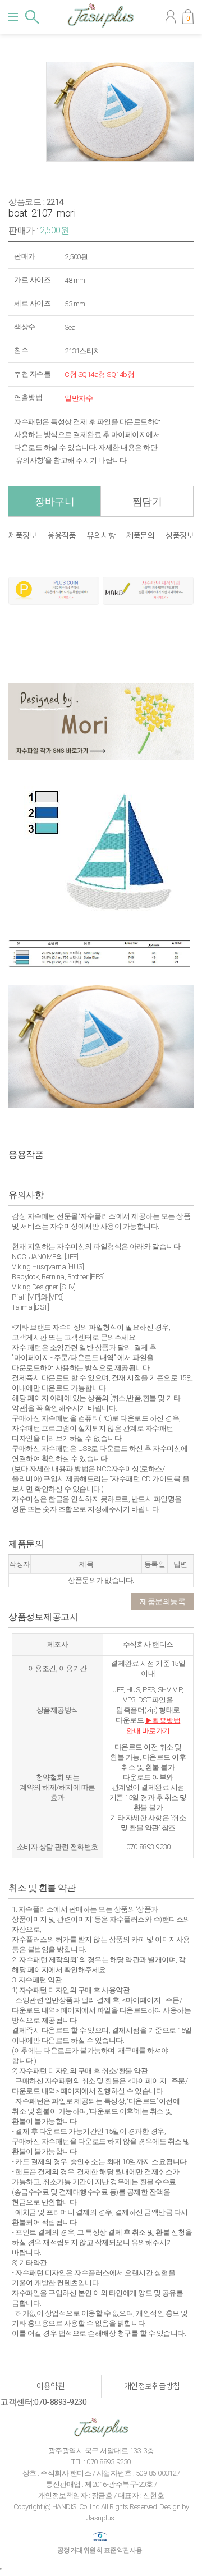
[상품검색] (32, 17)
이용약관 (50, 2386)
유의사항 (101, 536)
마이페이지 (171, 17)
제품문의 (140, 536)
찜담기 (147, 501)
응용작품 (62, 536)
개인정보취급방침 (152, 2386)
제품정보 (22, 536)
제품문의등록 (162, 1601)
